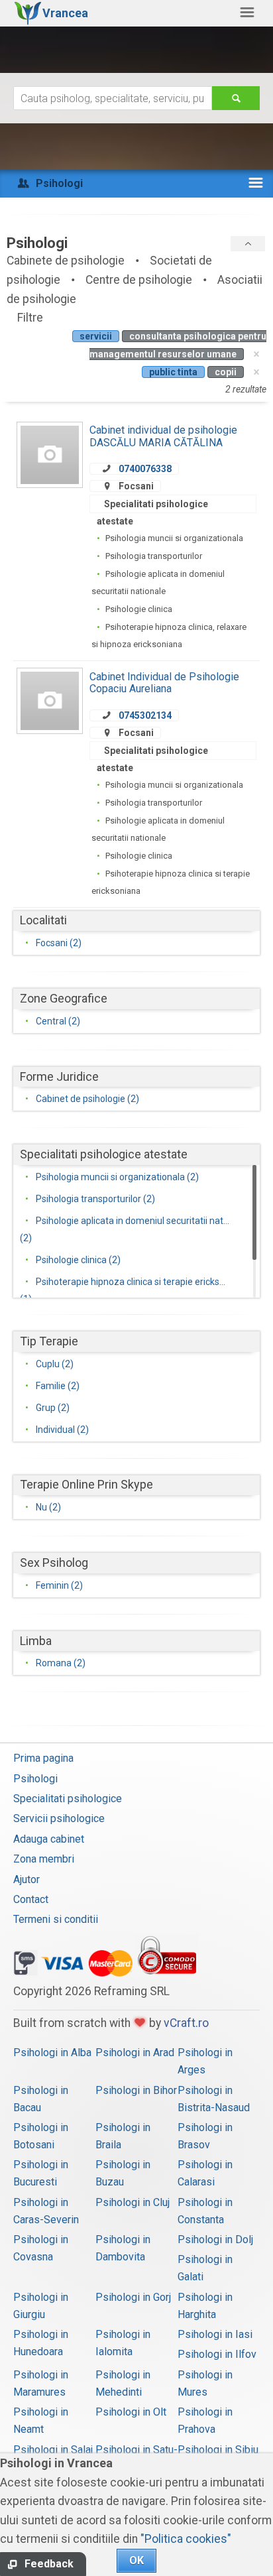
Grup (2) (53, 1408)
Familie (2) (58, 1386)
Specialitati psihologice (68, 1799)
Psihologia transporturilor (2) (95, 1199)
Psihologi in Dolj (215, 2239)
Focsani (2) (59, 943)
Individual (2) (62, 1430)
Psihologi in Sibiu (218, 2450)
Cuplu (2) (55, 1364)
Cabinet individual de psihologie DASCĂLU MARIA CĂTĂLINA (163, 436)
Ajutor (27, 1879)
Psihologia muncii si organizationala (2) (117, 1177)
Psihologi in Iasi (215, 2334)
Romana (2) (61, 1663)
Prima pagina (43, 1758)
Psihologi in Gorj (133, 2297)
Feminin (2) (59, 1585)
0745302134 (145, 715)
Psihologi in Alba (52, 2053)
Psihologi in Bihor (136, 2090)
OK (136, 2560)
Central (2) (58, 1021)
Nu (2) (48, 1507)
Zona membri (44, 1859)
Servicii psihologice (59, 1818)
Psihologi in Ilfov (217, 2354)
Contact (31, 1899)
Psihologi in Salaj (53, 2450)
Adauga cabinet (49, 1839)
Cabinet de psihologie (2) (87, 1099)
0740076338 (145, 469)
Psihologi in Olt (131, 2412)
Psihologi (35, 1779)
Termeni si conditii (56, 1919)
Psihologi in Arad (135, 2053)
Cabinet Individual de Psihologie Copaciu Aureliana (164, 683)
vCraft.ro (186, 2023)
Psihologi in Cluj (133, 2202)
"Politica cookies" (186, 2539)
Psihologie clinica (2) (78, 1260)
